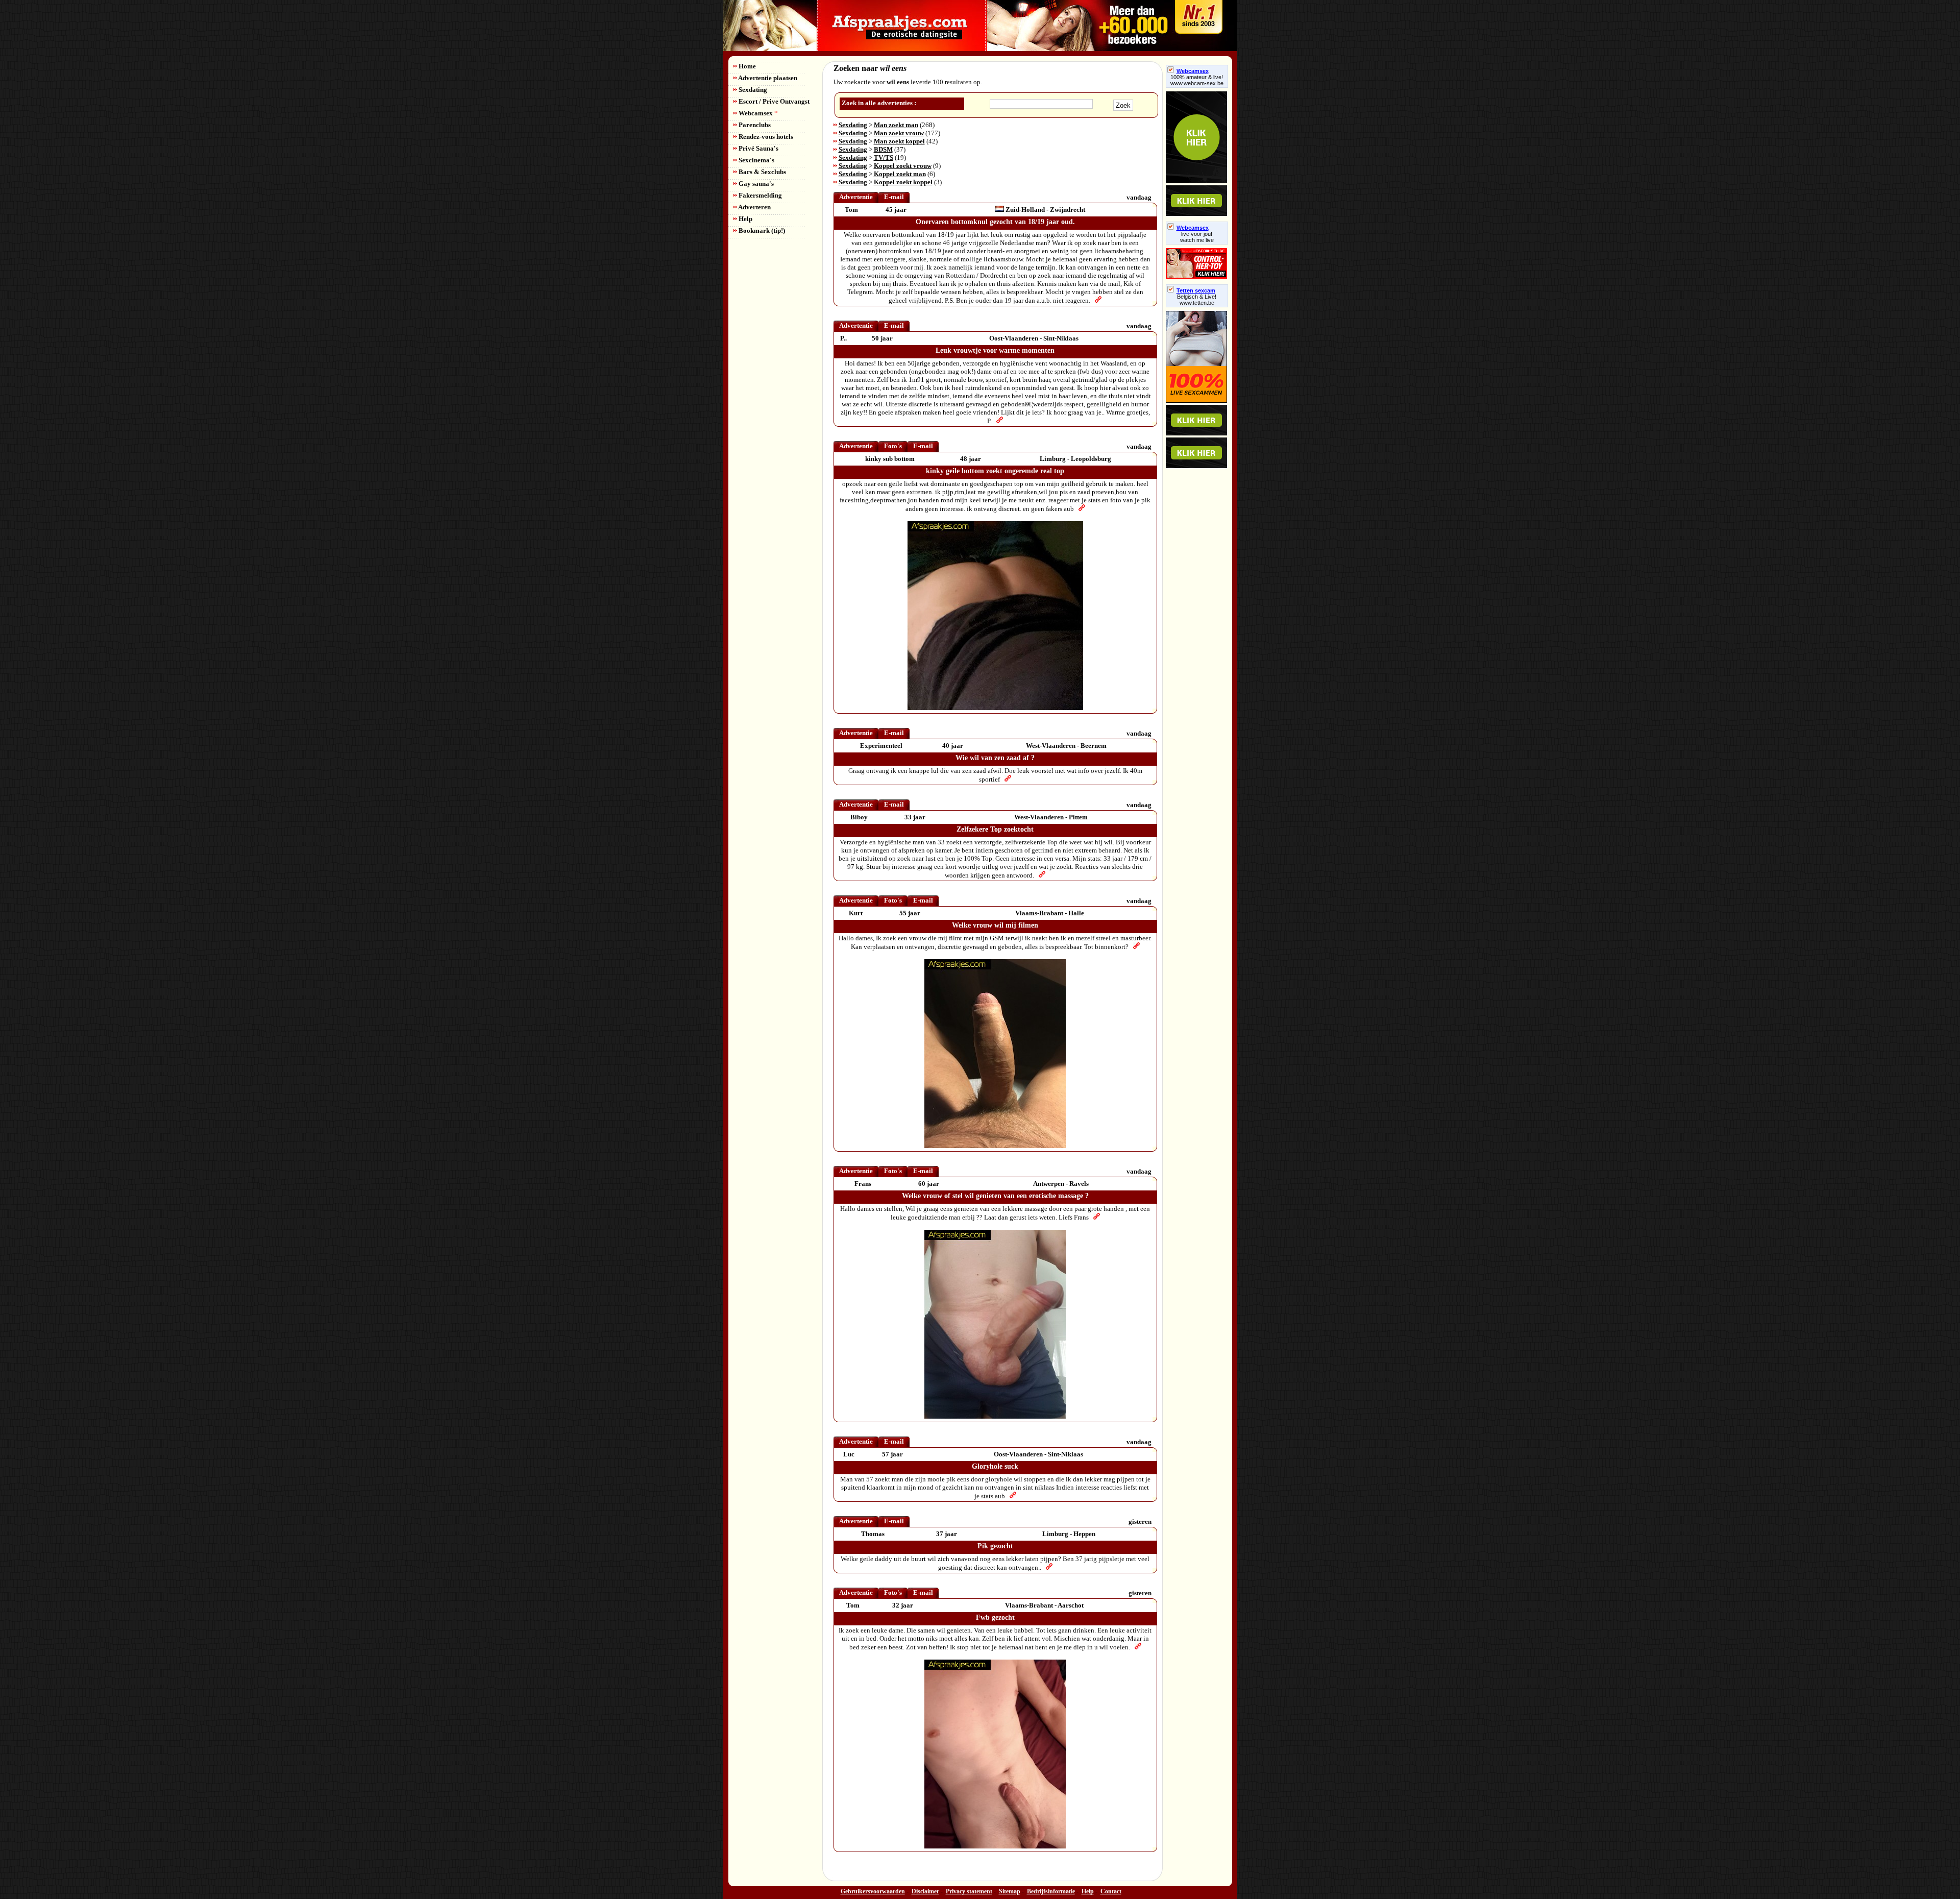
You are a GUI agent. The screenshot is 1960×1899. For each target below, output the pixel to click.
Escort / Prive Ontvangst (773, 101)
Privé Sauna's (758, 148)
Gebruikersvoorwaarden (873, 1891)
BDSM (883, 149)
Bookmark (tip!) (761, 230)
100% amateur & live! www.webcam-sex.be (1197, 80)
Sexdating (752, 90)
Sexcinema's (756, 160)
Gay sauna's (755, 184)
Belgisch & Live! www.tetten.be (1197, 300)
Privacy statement (969, 1891)
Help (745, 219)
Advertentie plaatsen (767, 78)
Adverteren (754, 207)
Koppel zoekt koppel (903, 182)
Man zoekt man (896, 125)
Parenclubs (754, 125)
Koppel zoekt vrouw (903, 166)
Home (746, 66)
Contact (1111, 1891)
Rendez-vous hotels (765, 137)
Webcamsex (757, 113)
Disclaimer (925, 1891)
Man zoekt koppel (899, 141)
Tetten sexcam (1196, 290)
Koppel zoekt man (900, 174)
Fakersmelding (759, 195)
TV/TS (884, 157)
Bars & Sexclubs (762, 172)
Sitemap (1010, 1891)
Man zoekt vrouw (899, 133)
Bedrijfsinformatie (1051, 1891)
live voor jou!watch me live (1197, 237)
